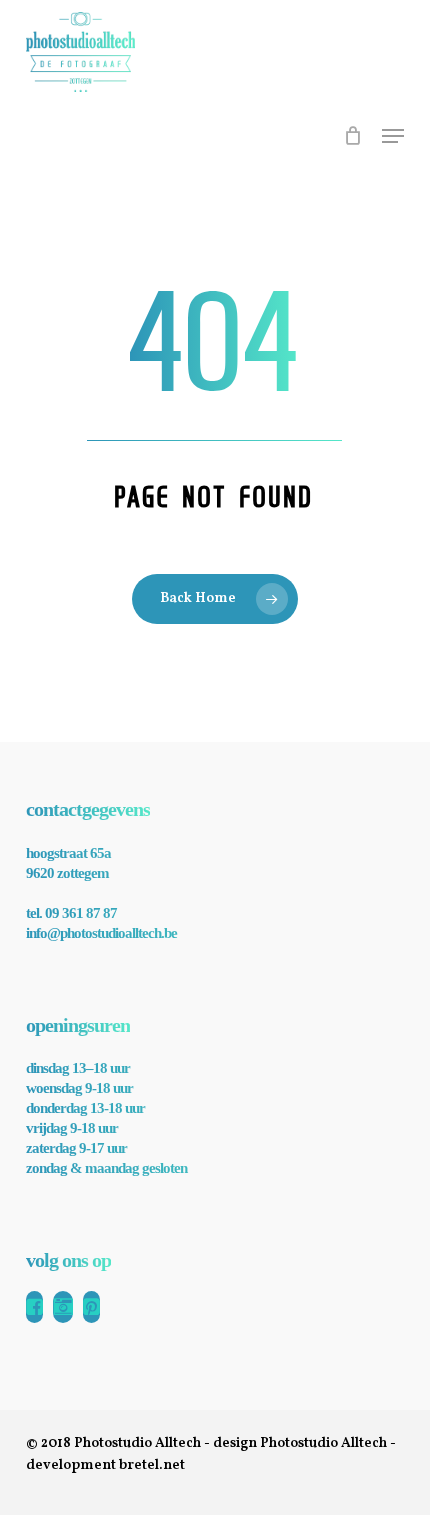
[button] (393, 136)
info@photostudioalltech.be (101, 933)
